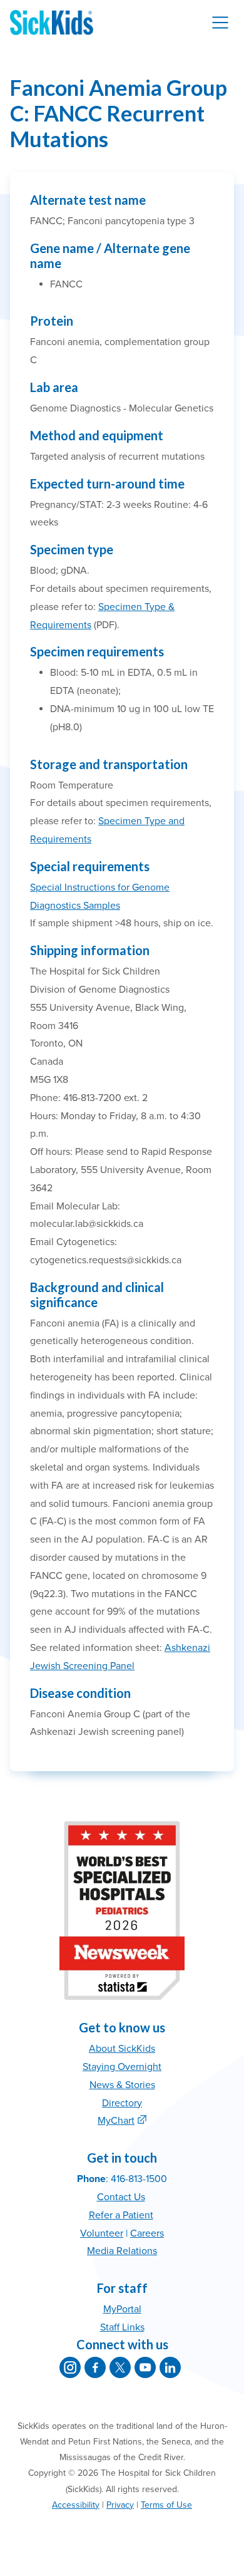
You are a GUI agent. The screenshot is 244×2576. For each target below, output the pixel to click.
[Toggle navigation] (220, 23)
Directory (122, 2103)
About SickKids (122, 2049)
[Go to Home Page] (52, 23)
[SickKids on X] (120, 2367)
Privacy (120, 2505)
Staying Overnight (122, 2067)
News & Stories (122, 2085)
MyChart (116, 2121)
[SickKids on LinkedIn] (170, 2367)
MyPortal (122, 2309)
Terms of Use (166, 2505)
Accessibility (76, 2505)
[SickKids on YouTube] (145, 2367)
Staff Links (122, 2327)
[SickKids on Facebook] (95, 2367)
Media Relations (122, 2251)
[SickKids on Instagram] (70, 2367)
